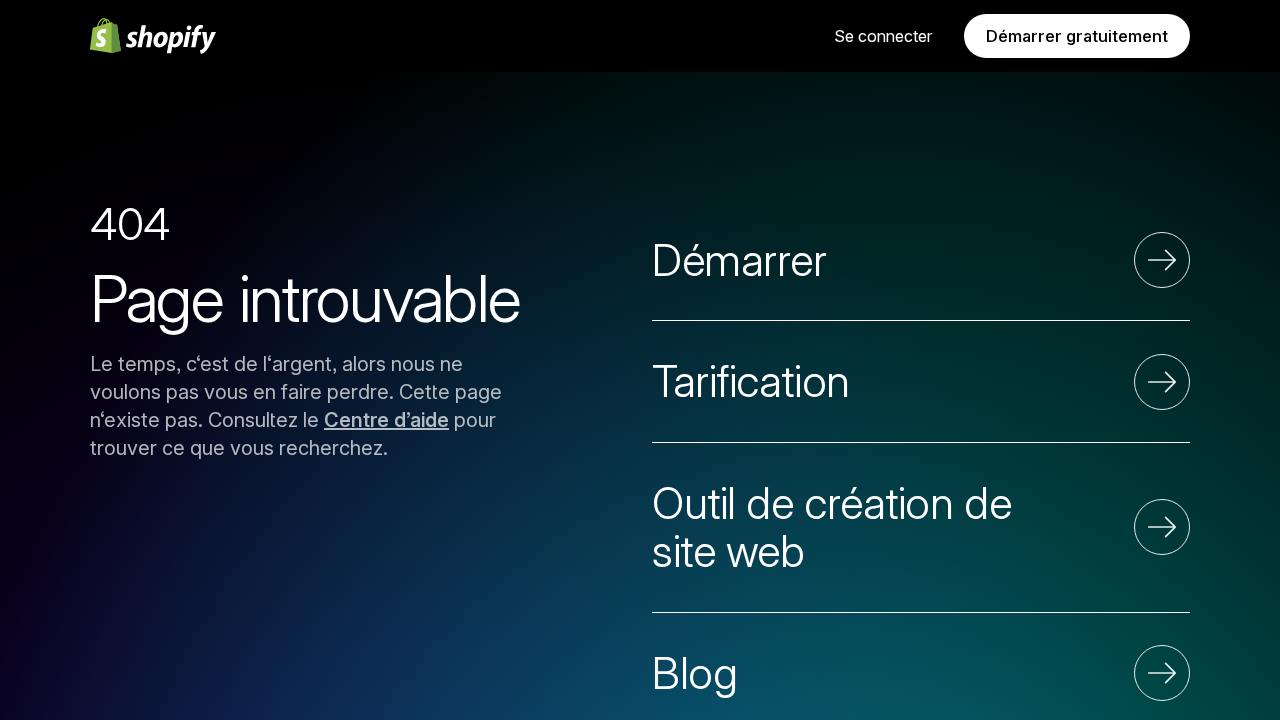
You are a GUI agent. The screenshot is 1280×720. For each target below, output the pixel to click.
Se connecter (883, 36)
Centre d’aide (386, 420)
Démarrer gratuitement (1077, 36)
